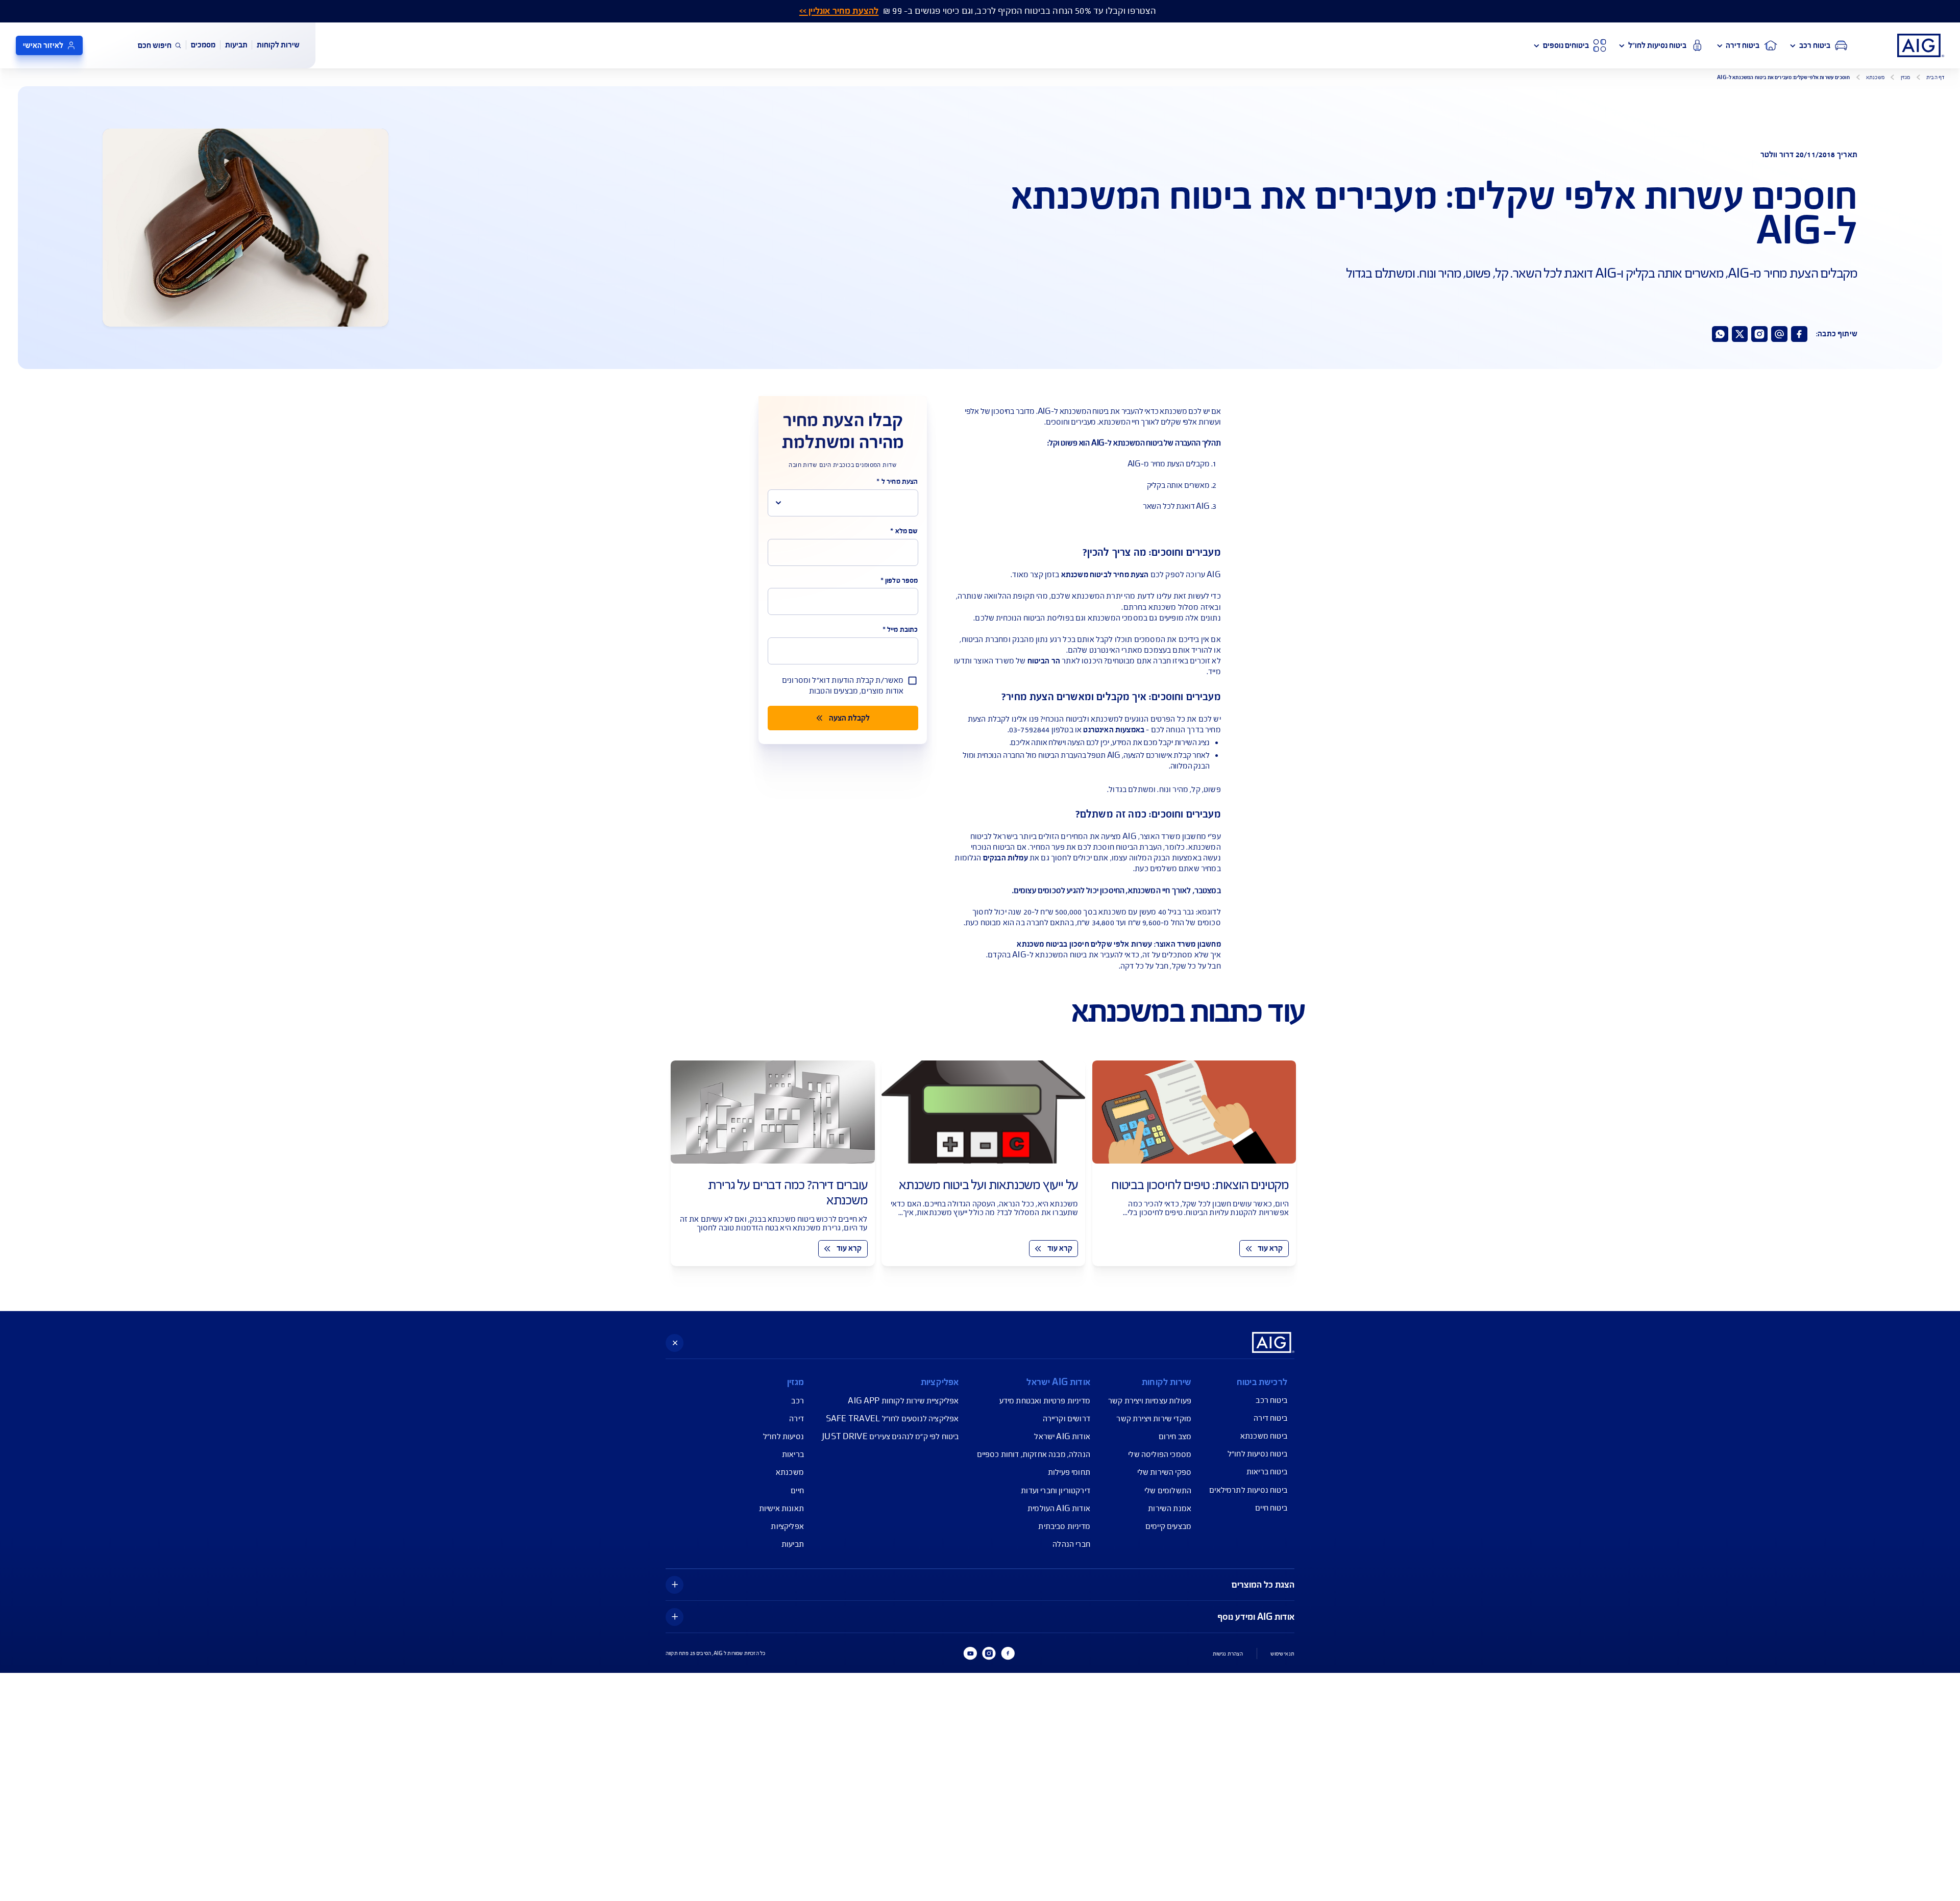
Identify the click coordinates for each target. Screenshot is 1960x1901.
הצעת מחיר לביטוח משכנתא (1106, 575)
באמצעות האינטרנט (1114, 730)
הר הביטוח (1045, 661)
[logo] (1921, 45)
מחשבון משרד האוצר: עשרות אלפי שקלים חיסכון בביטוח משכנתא (1119, 944)
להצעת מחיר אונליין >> (839, 11)
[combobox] (843, 503)
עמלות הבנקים (1006, 858)
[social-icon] (1799, 334)
